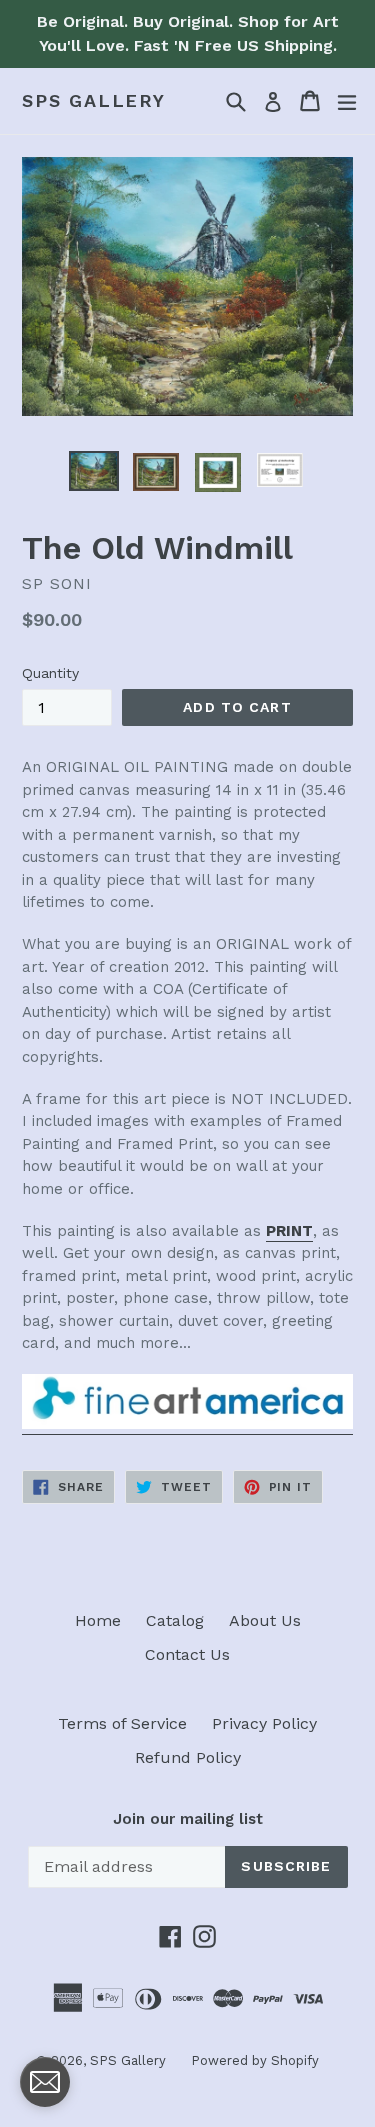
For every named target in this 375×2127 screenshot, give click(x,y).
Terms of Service (122, 1723)
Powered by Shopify (255, 2060)
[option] (94, 471)
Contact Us (187, 1654)
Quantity (50, 673)
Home (98, 1620)
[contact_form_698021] (45, 2082)
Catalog (175, 1620)
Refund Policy (188, 1757)
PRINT (289, 1231)
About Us (265, 1620)
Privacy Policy (264, 1723)
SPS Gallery (94, 100)
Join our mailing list (188, 1819)
